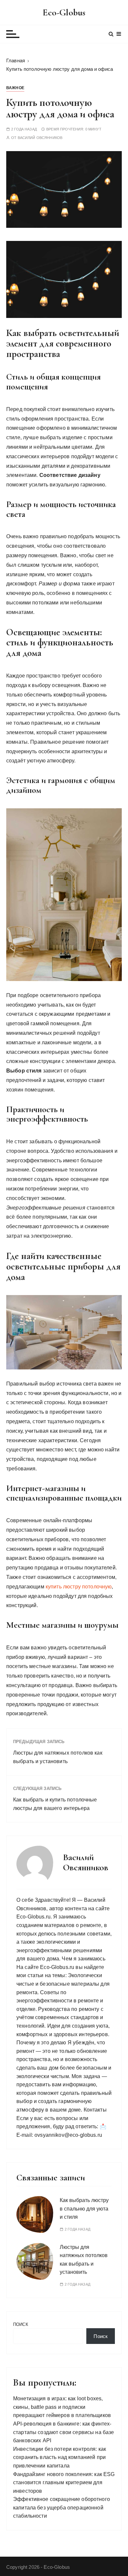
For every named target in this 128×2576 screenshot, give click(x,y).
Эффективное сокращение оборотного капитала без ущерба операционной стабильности (62, 2507)
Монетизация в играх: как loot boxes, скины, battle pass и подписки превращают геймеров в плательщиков (62, 2407)
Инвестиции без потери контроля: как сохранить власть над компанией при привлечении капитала (60, 2457)
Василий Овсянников (40, 138)
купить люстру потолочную (79, 1587)
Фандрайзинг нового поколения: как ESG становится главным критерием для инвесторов (64, 2483)
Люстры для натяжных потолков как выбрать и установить (58, 1757)
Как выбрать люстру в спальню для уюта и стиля (84, 2209)
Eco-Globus (64, 12)
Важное (15, 88)
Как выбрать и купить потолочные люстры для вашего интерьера (55, 1804)
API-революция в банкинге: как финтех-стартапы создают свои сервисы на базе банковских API (64, 2432)
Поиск (21, 2324)
